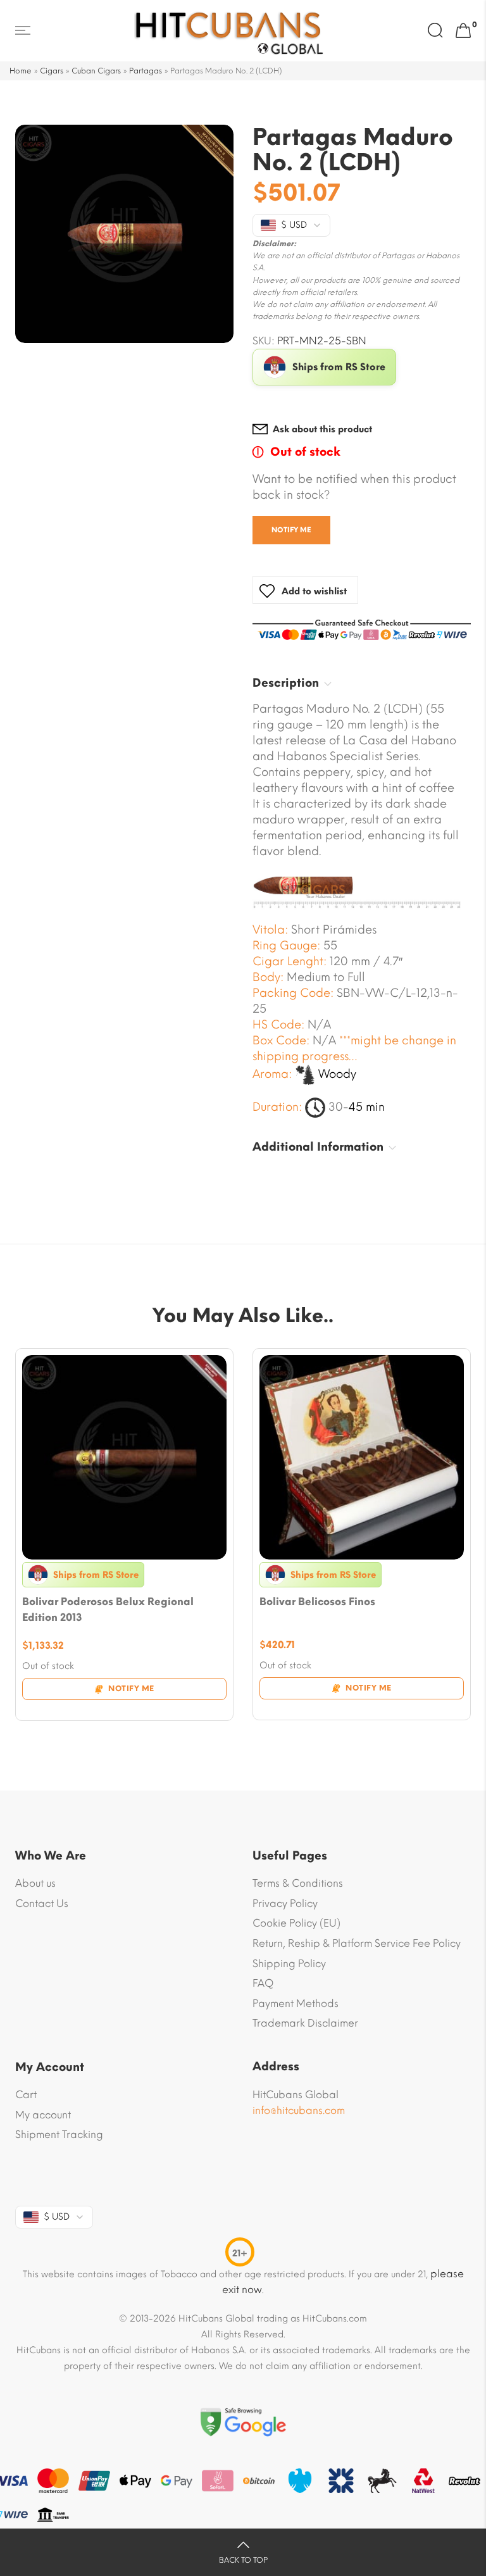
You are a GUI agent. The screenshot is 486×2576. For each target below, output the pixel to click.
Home (21, 71)
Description (286, 683)
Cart (26, 2095)
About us (35, 1883)
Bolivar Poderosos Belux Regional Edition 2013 (108, 1610)
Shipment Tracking (59, 2135)
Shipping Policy (289, 1964)
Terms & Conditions (298, 1883)
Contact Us (42, 1904)
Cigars (52, 71)
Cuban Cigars (96, 71)
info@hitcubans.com (299, 2110)
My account (43, 2115)
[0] (463, 31)
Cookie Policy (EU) (296, 1923)
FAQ (263, 1983)
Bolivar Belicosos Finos (317, 1602)
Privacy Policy (285, 1904)
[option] (124, 234)
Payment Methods (296, 2004)
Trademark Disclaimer (305, 2023)
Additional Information (318, 1147)
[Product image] (124, 1457)
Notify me (291, 530)
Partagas (146, 71)
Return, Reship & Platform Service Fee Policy (357, 1943)
